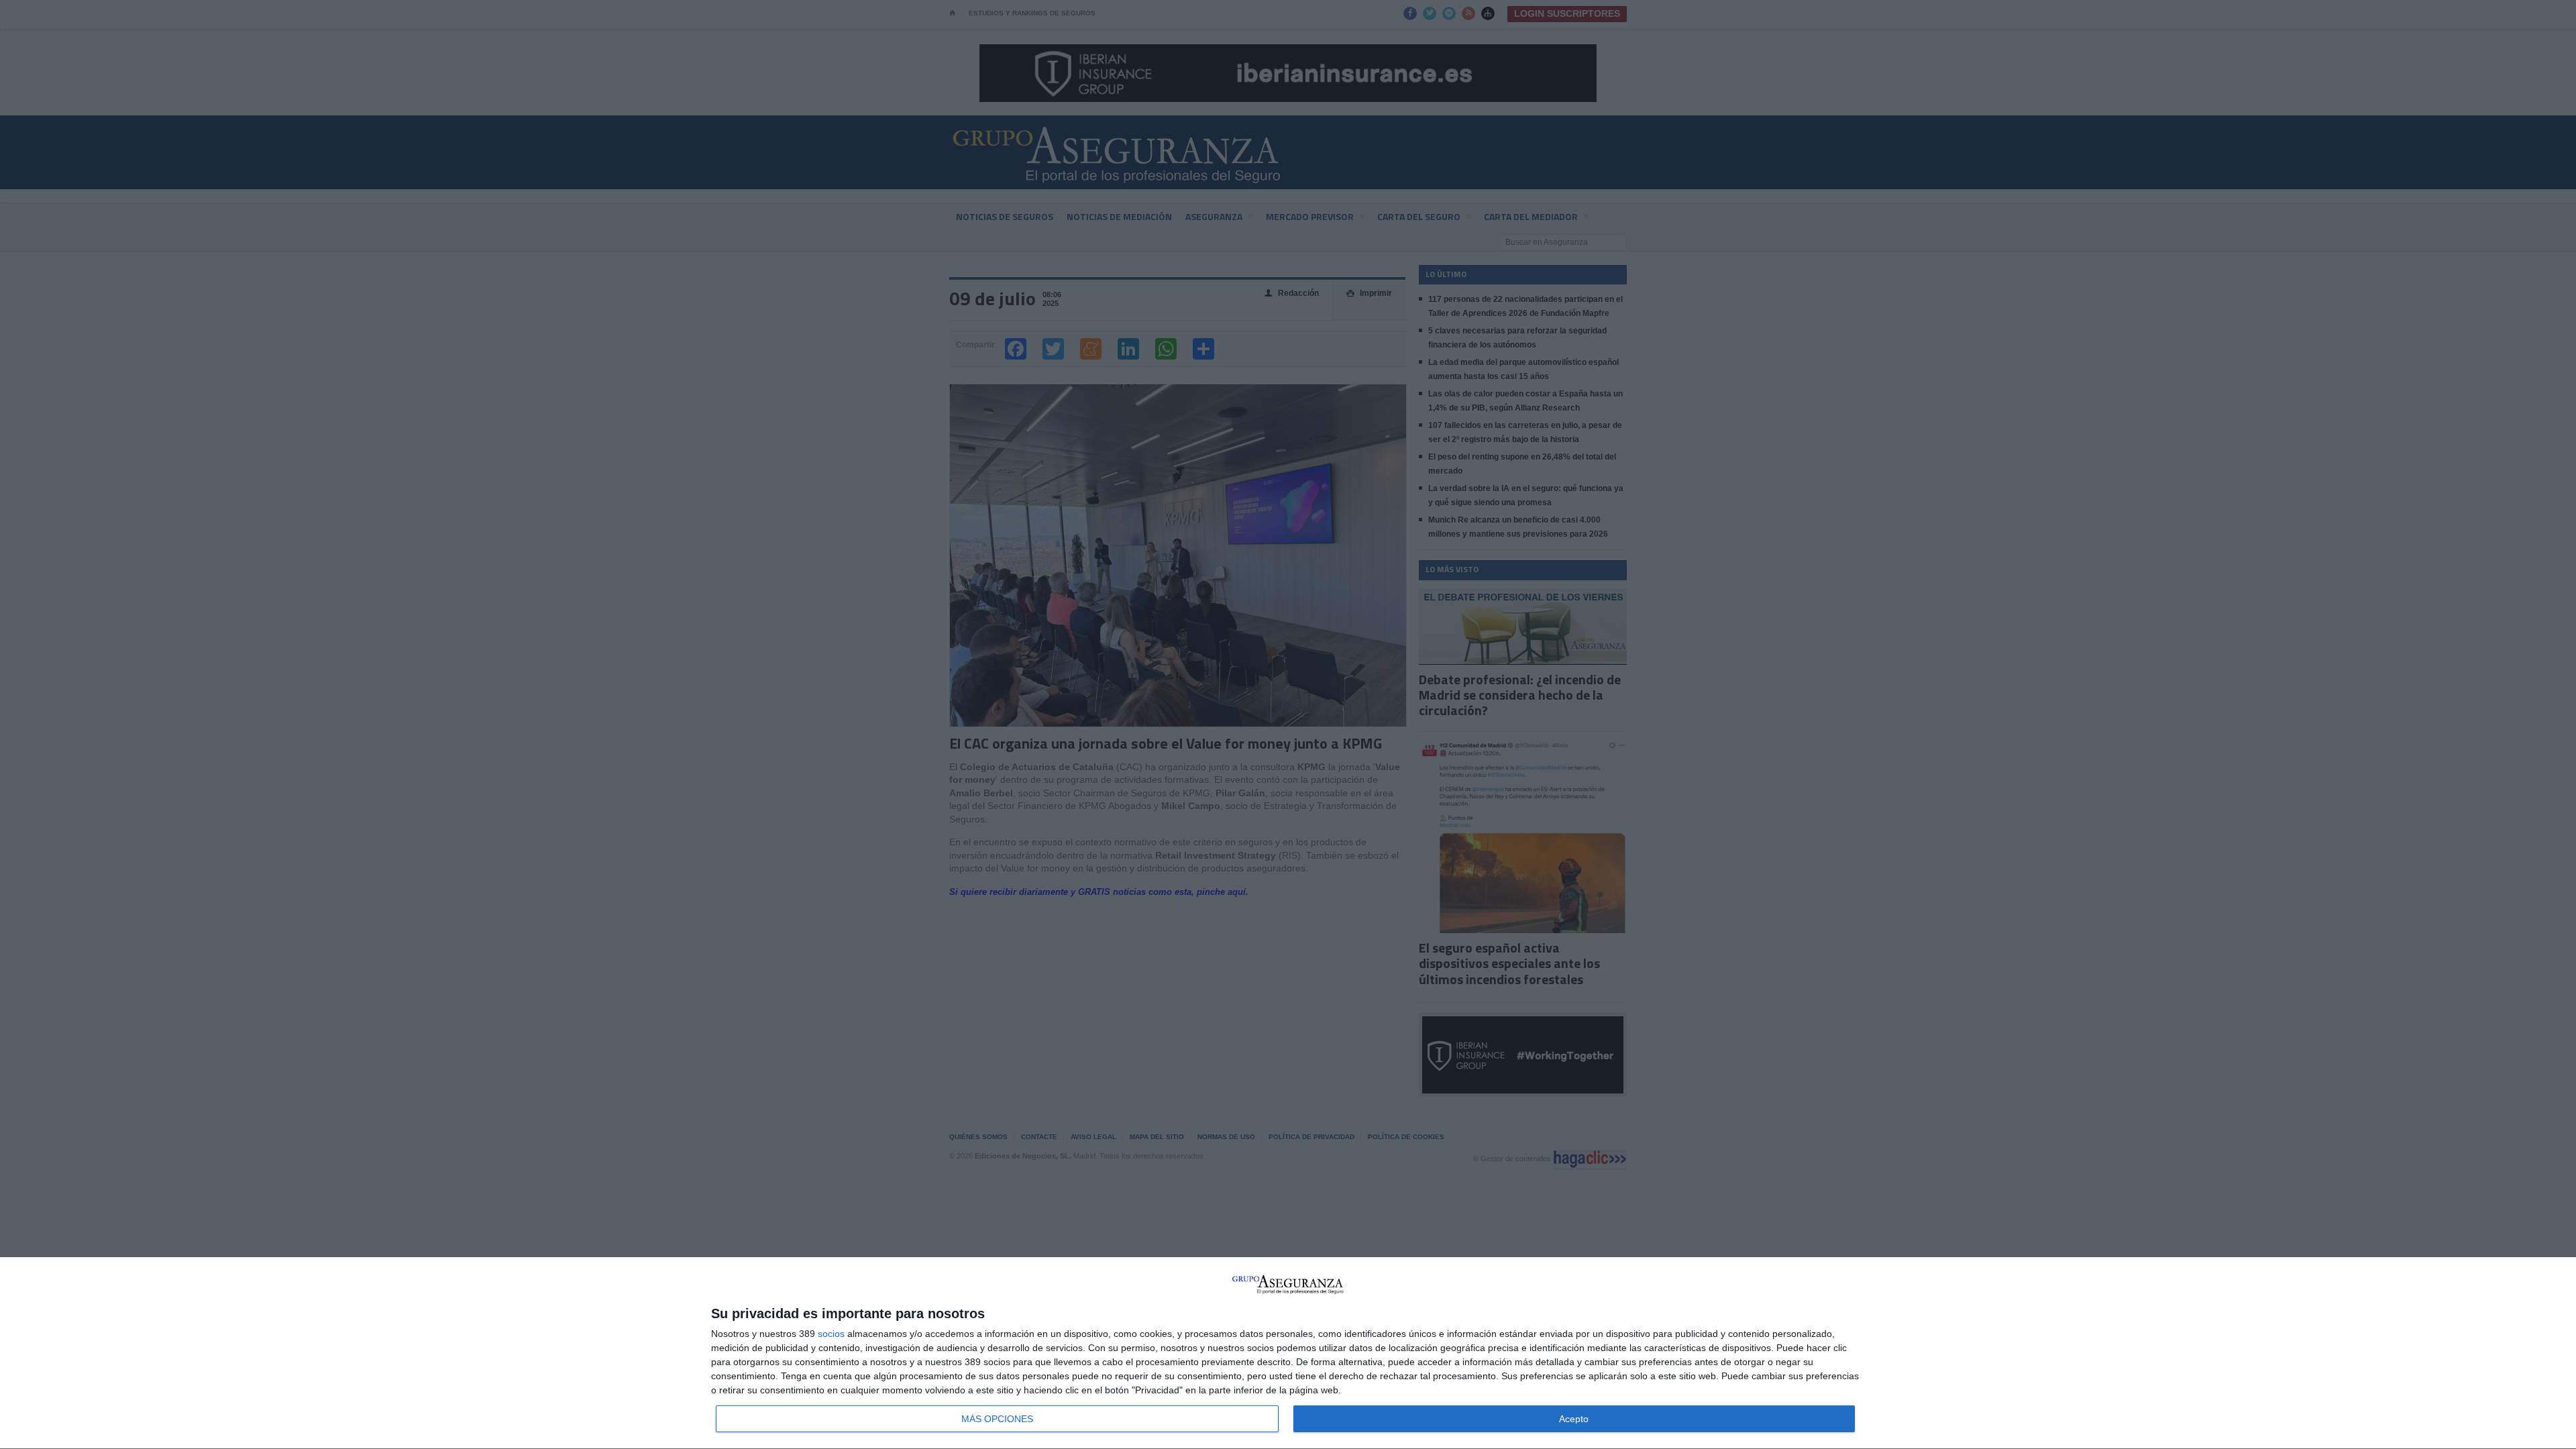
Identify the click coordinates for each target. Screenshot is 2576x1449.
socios (831, 1334)
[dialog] (1288, 1353)
